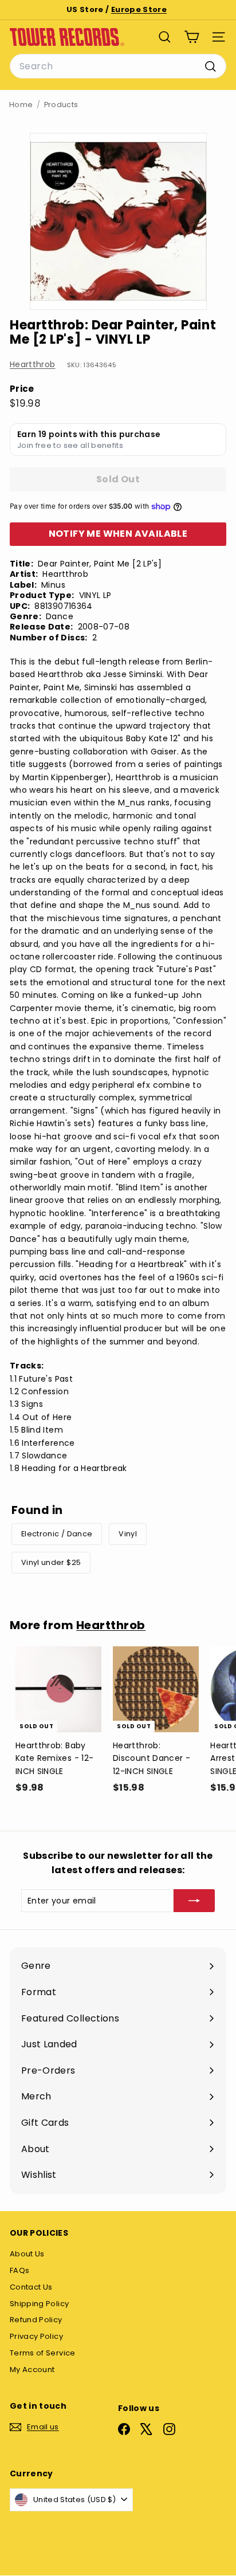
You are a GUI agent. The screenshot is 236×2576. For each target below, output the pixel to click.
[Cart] (192, 37)
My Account (32, 2369)
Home (21, 105)
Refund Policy (36, 2320)
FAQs (19, 2270)
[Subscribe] (194, 1901)
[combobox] (118, 66)
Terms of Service (43, 2353)
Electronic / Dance (57, 1534)
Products (61, 105)
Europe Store (139, 9)
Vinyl (128, 1534)
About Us (27, 2254)
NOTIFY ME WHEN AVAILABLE (118, 534)
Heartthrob (33, 364)
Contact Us (31, 2287)
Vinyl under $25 (51, 1562)
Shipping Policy (39, 2304)
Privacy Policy (36, 2336)
